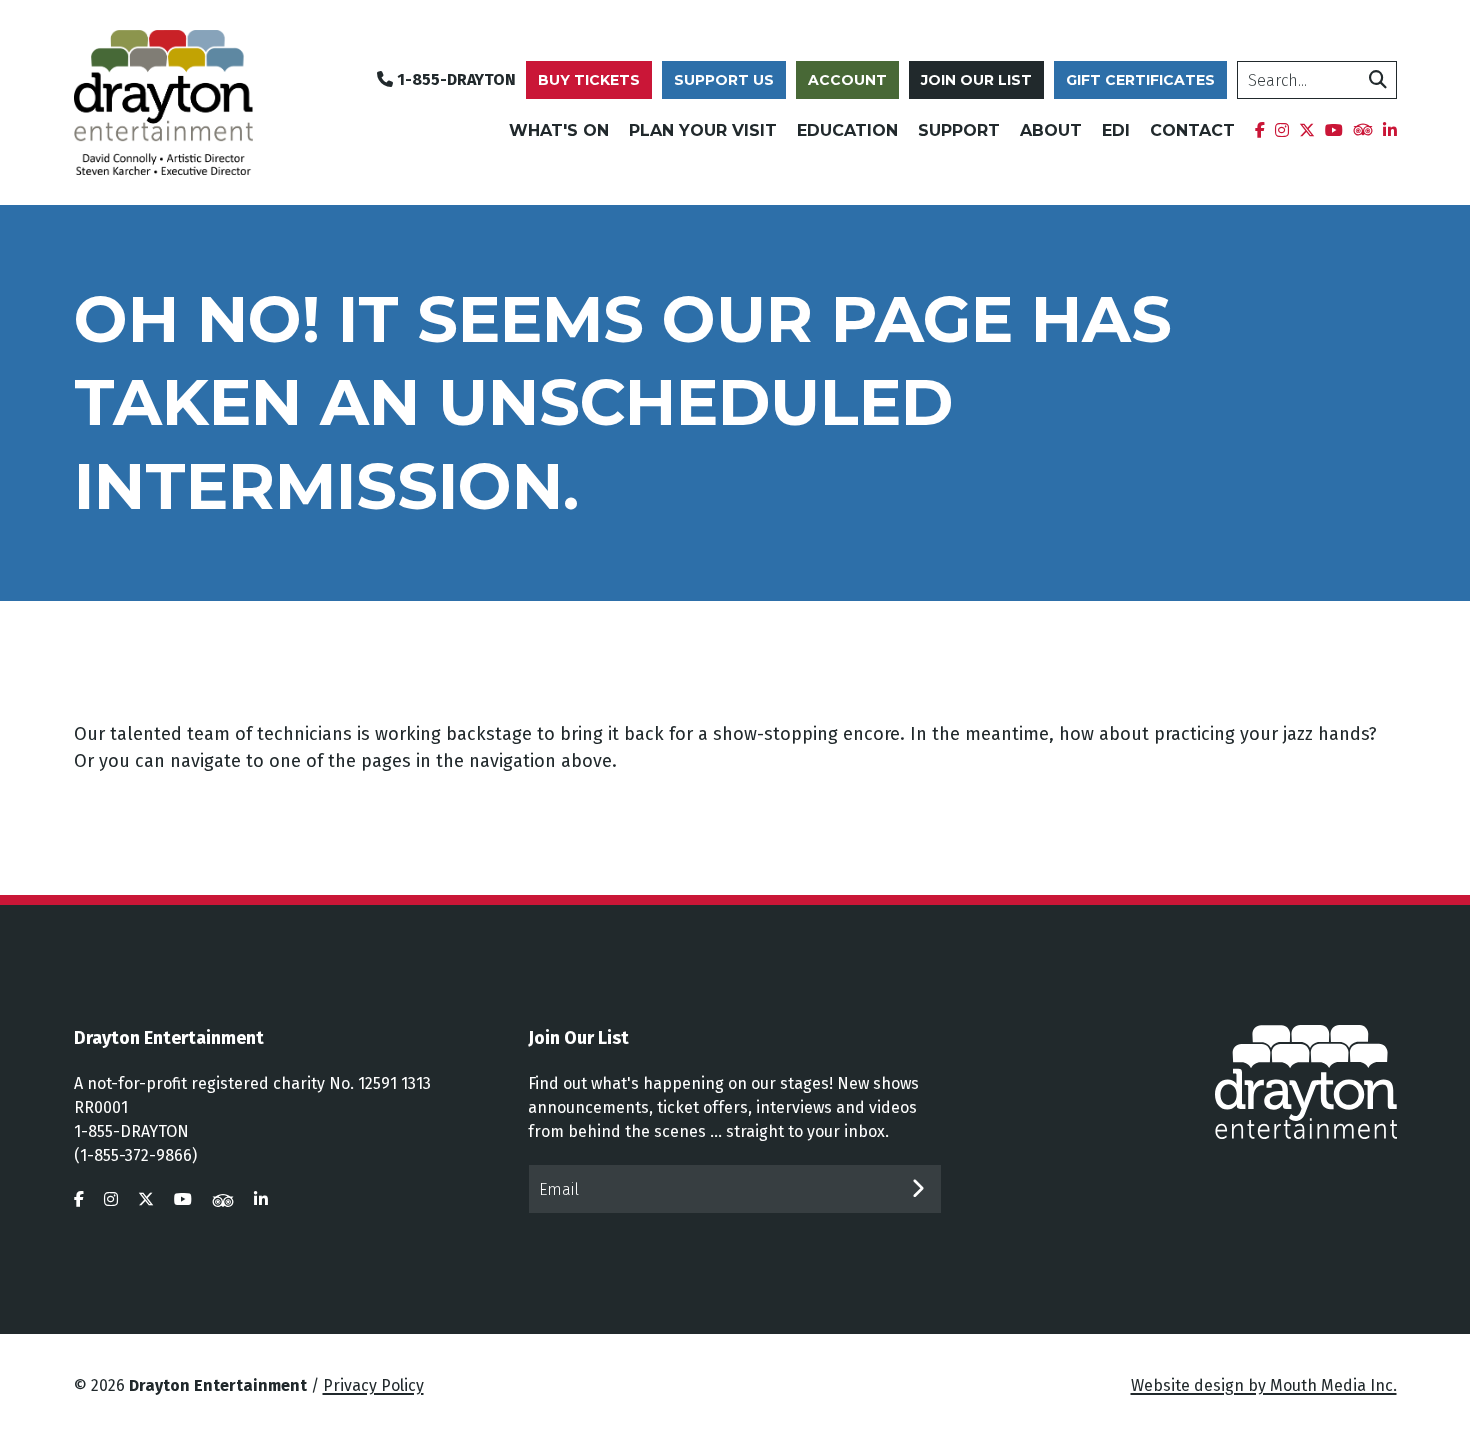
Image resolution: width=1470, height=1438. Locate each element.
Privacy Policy (373, 1385)
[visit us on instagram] (111, 1199)
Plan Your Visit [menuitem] (703, 130)
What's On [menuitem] (559, 130)
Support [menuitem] (959, 130)
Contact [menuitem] (1192, 130)
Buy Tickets (589, 80)
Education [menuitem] (847, 130)
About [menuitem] (1051, 130)
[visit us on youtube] (183, 1199)
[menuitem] (1260, 131)
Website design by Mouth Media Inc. (1264, 1385)
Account (847, 80)
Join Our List (976, 80)
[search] (1378, 80)
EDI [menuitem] (1116, 130)
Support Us (724, 80)
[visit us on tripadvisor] (223, 1199)
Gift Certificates (1140, 80)
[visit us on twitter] (146, 1199)
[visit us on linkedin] (261, 1199)
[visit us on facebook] (79, 1199)
